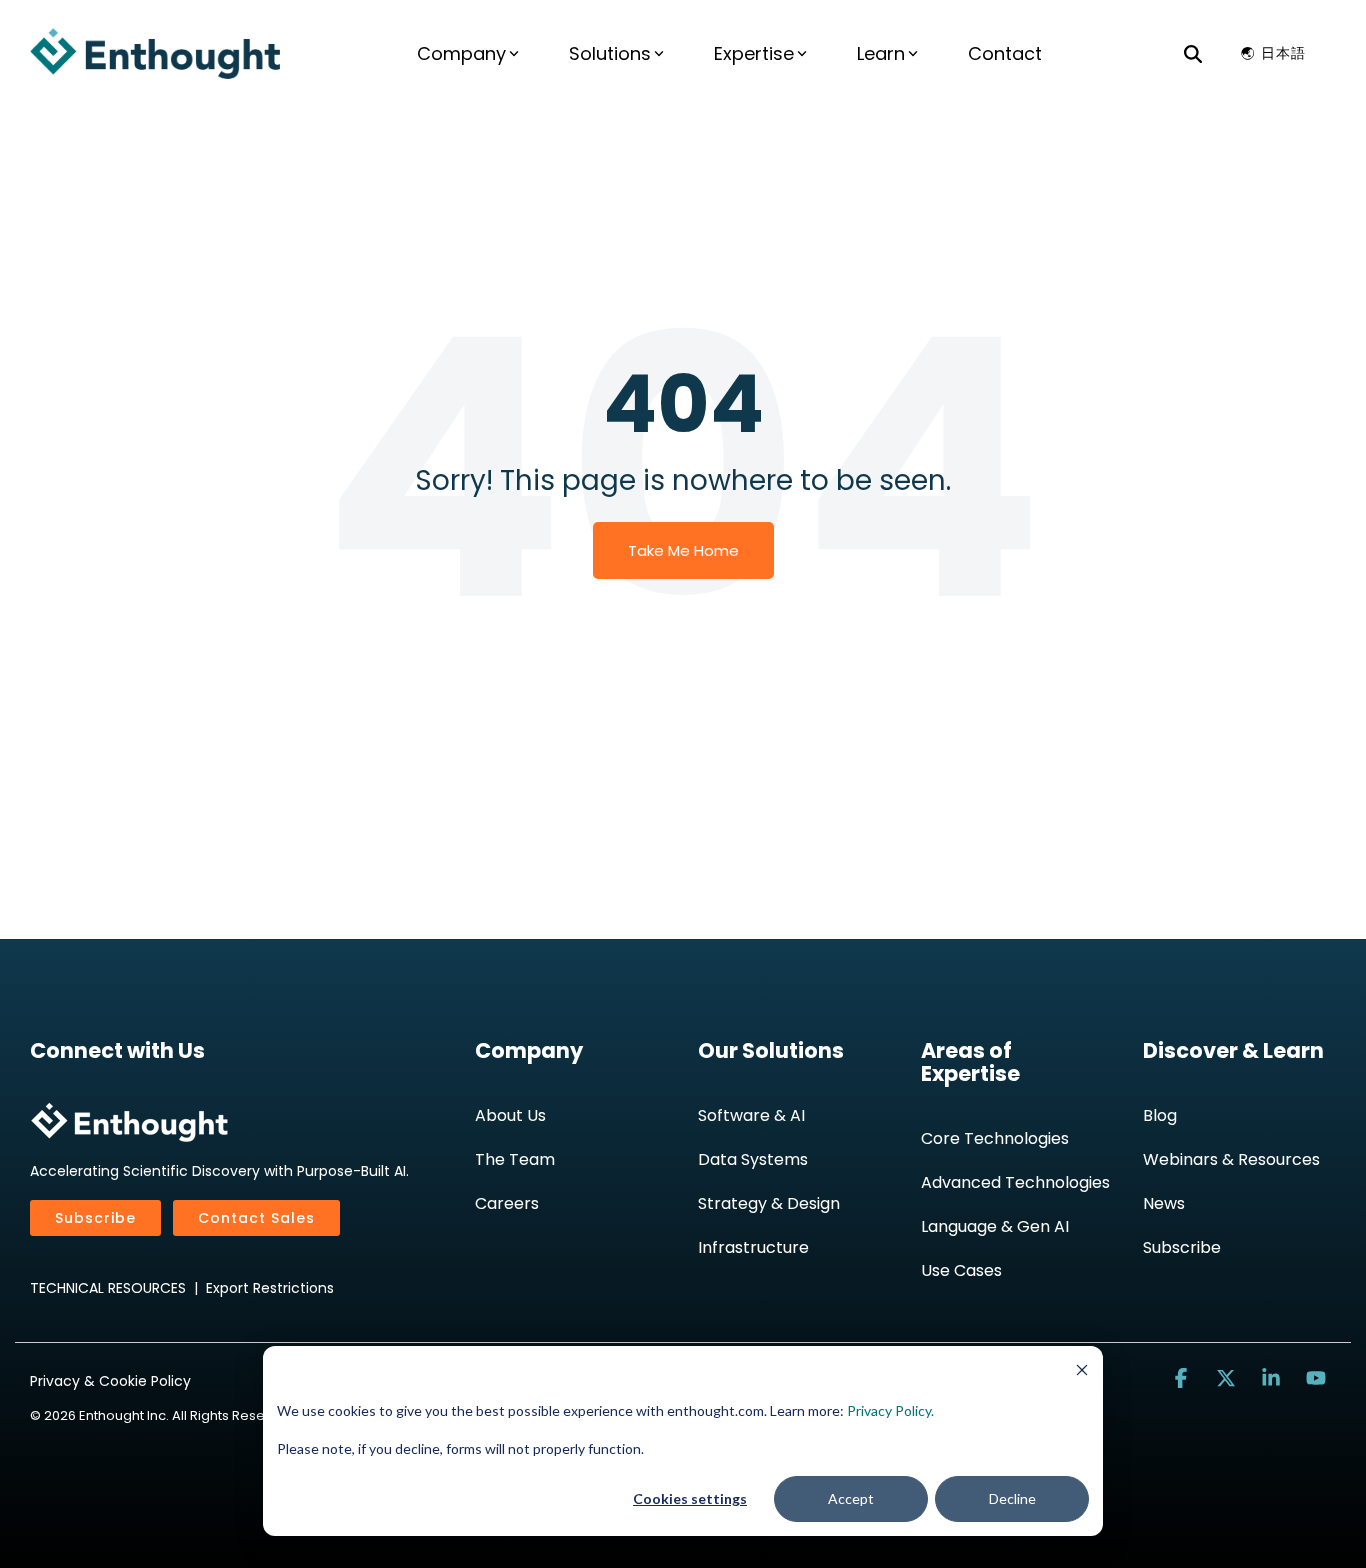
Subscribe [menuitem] (1182, 1247)
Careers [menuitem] (507, 1203)
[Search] (1193, 53)
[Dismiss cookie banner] (1082, 1372)
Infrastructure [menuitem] (753, 1247)
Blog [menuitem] (1160, 1115)
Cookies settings (690, 1498)
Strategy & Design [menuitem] (769, 1203)
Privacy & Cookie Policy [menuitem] (110, 1381)
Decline (1012, 1498)
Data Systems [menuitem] (753, 1159)
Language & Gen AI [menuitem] (995, 1226)
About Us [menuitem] (510, 1115)
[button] (1183, 1378)
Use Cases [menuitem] (961, 1270)
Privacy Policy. (890, 1410)
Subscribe (95, 1218)
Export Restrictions (270, 1288)
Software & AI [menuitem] (751, 1115)
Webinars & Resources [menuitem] (1231, 1159)
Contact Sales (256, 1218)
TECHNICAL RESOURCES (108, 1288)
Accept (851, 1498)
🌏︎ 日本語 (1273, 53)
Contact (1005, 53)
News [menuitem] (1164, 1203)
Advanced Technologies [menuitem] (1015, 1182)
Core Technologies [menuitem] (995, 1138)
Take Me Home (683, 550)
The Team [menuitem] (515, 1159)
